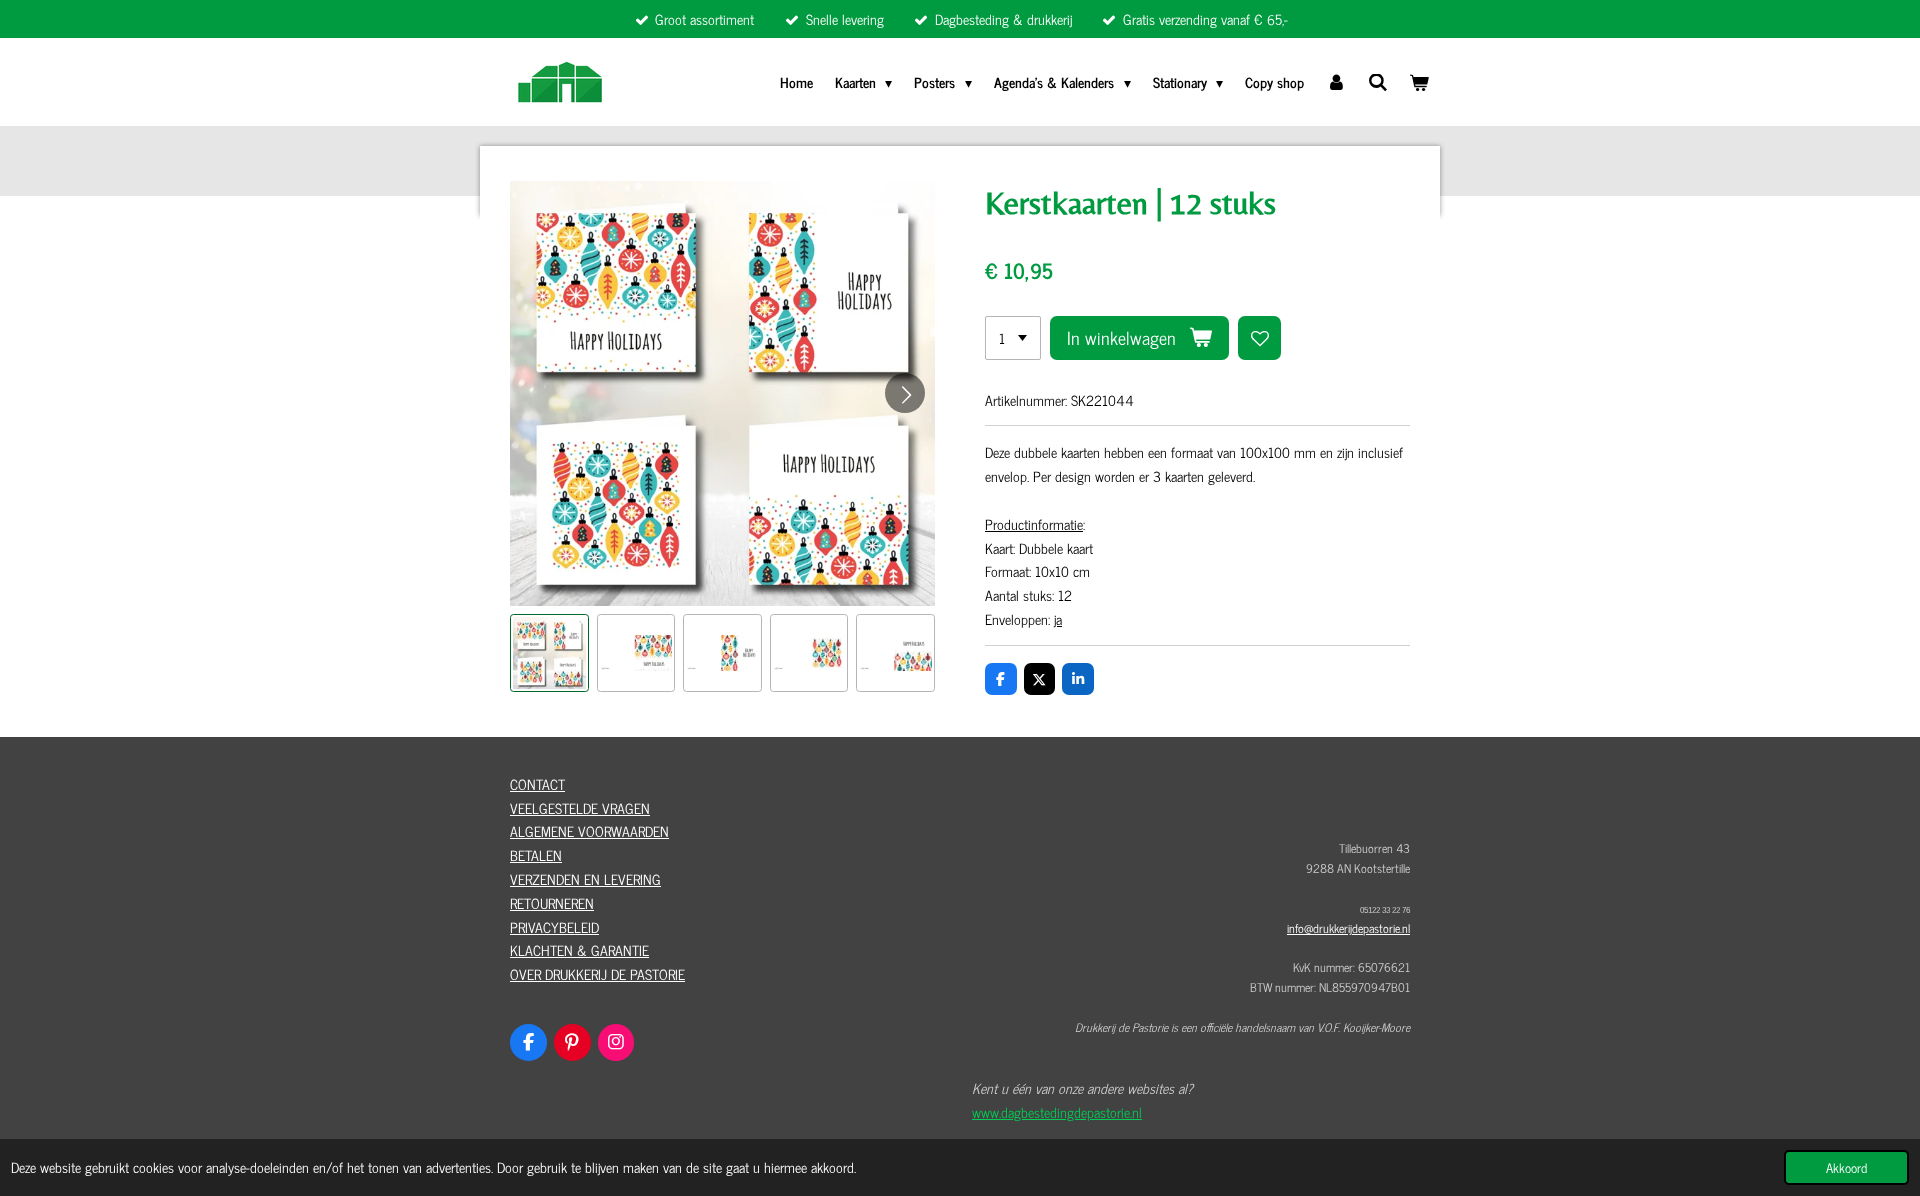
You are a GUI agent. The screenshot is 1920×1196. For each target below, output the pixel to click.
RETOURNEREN (552, 902)
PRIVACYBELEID (554, 926)
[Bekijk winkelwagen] (1419, 82)
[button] (549, 653)
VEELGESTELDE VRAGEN (580, 807)
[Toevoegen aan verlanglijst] (1260, 338)
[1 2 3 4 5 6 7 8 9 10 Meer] (1013, 338)
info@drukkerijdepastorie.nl (1348, 928)
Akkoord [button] (1846, 1167)
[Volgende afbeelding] (905, 393)
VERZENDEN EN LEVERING (585, 878)
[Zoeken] (1378, 81)
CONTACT (537, 783)
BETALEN (536, 854)
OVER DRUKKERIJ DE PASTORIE (597, 973)
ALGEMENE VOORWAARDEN (589, 830)
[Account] (1336, 82)
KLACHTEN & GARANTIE (579, 949)
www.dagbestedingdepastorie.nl (1057, 1111)
